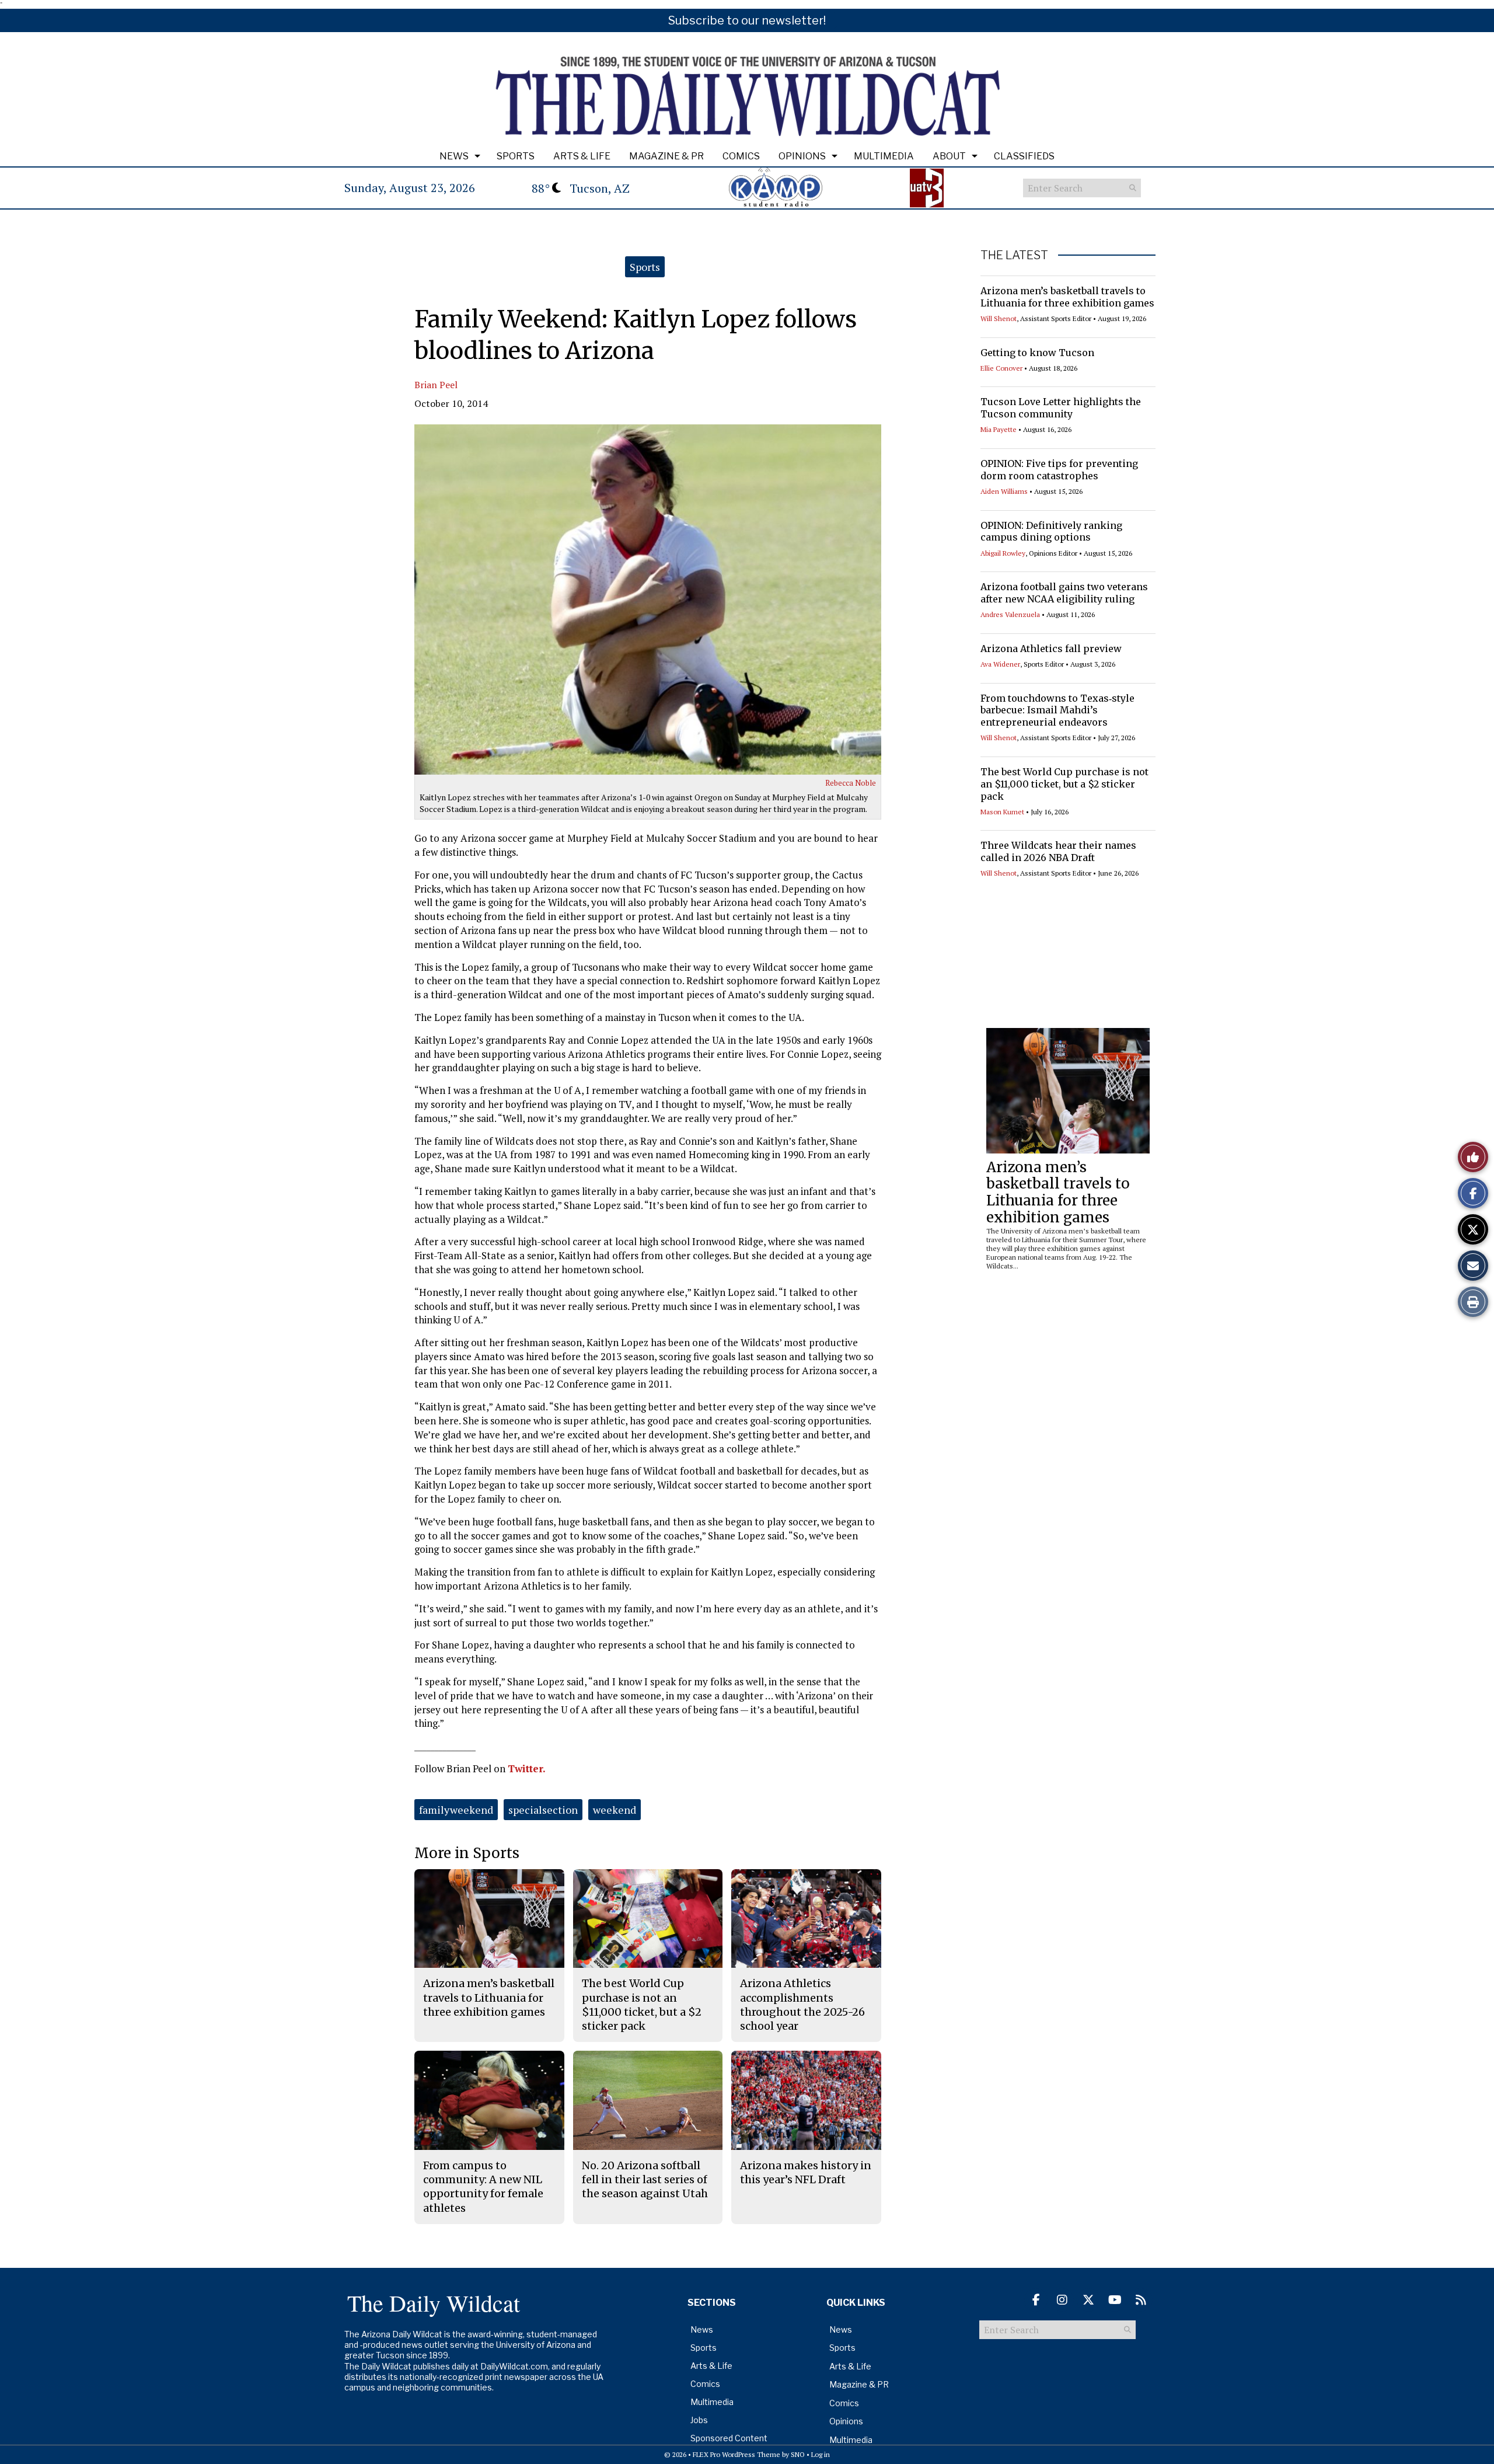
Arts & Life (582, 156)
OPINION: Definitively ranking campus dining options (1051, 532)
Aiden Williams (1004, 491)
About (949, 156)
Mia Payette (999, 429)
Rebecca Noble (851, 783)
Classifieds (1024, 156)
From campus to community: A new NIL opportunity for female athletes (483, 2187)
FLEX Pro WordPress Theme (736, 2454)
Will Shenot (999, 318)
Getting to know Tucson (1037, 353)
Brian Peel (436, 385)
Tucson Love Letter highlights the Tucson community (1061, 408)
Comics (741, 156)
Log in (821, 2454)
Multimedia (884, 156)
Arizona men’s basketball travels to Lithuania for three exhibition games (1067, 297)
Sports (516, 156)
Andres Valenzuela (1010, 614)
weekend (615, 1810)
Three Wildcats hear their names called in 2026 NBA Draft (1058, 851)
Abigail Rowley (1003, 553)
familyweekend (456, 1810)
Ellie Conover (1001, 368)
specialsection (543, 1810)
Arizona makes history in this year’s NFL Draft (806, 2172)
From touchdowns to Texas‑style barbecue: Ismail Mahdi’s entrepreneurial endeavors (1057, 710)
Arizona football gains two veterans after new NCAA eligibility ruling (1064, 593)
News (454, 156)
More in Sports (467, 1853)
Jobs (699, 2420)
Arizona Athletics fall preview (1051, 649)
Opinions (802, 156)
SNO (798, 2454)
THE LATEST (1014, 255)
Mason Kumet (1002, 812)
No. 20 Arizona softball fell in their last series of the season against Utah (645, 2180)
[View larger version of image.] (648, 600)
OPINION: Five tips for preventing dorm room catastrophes (1059, 470)
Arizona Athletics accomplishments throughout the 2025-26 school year (802, 2005)
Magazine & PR (666, 156)
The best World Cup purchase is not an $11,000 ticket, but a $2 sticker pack (1064, 784)
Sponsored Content (729, 2438)
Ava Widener (1000, 664)
